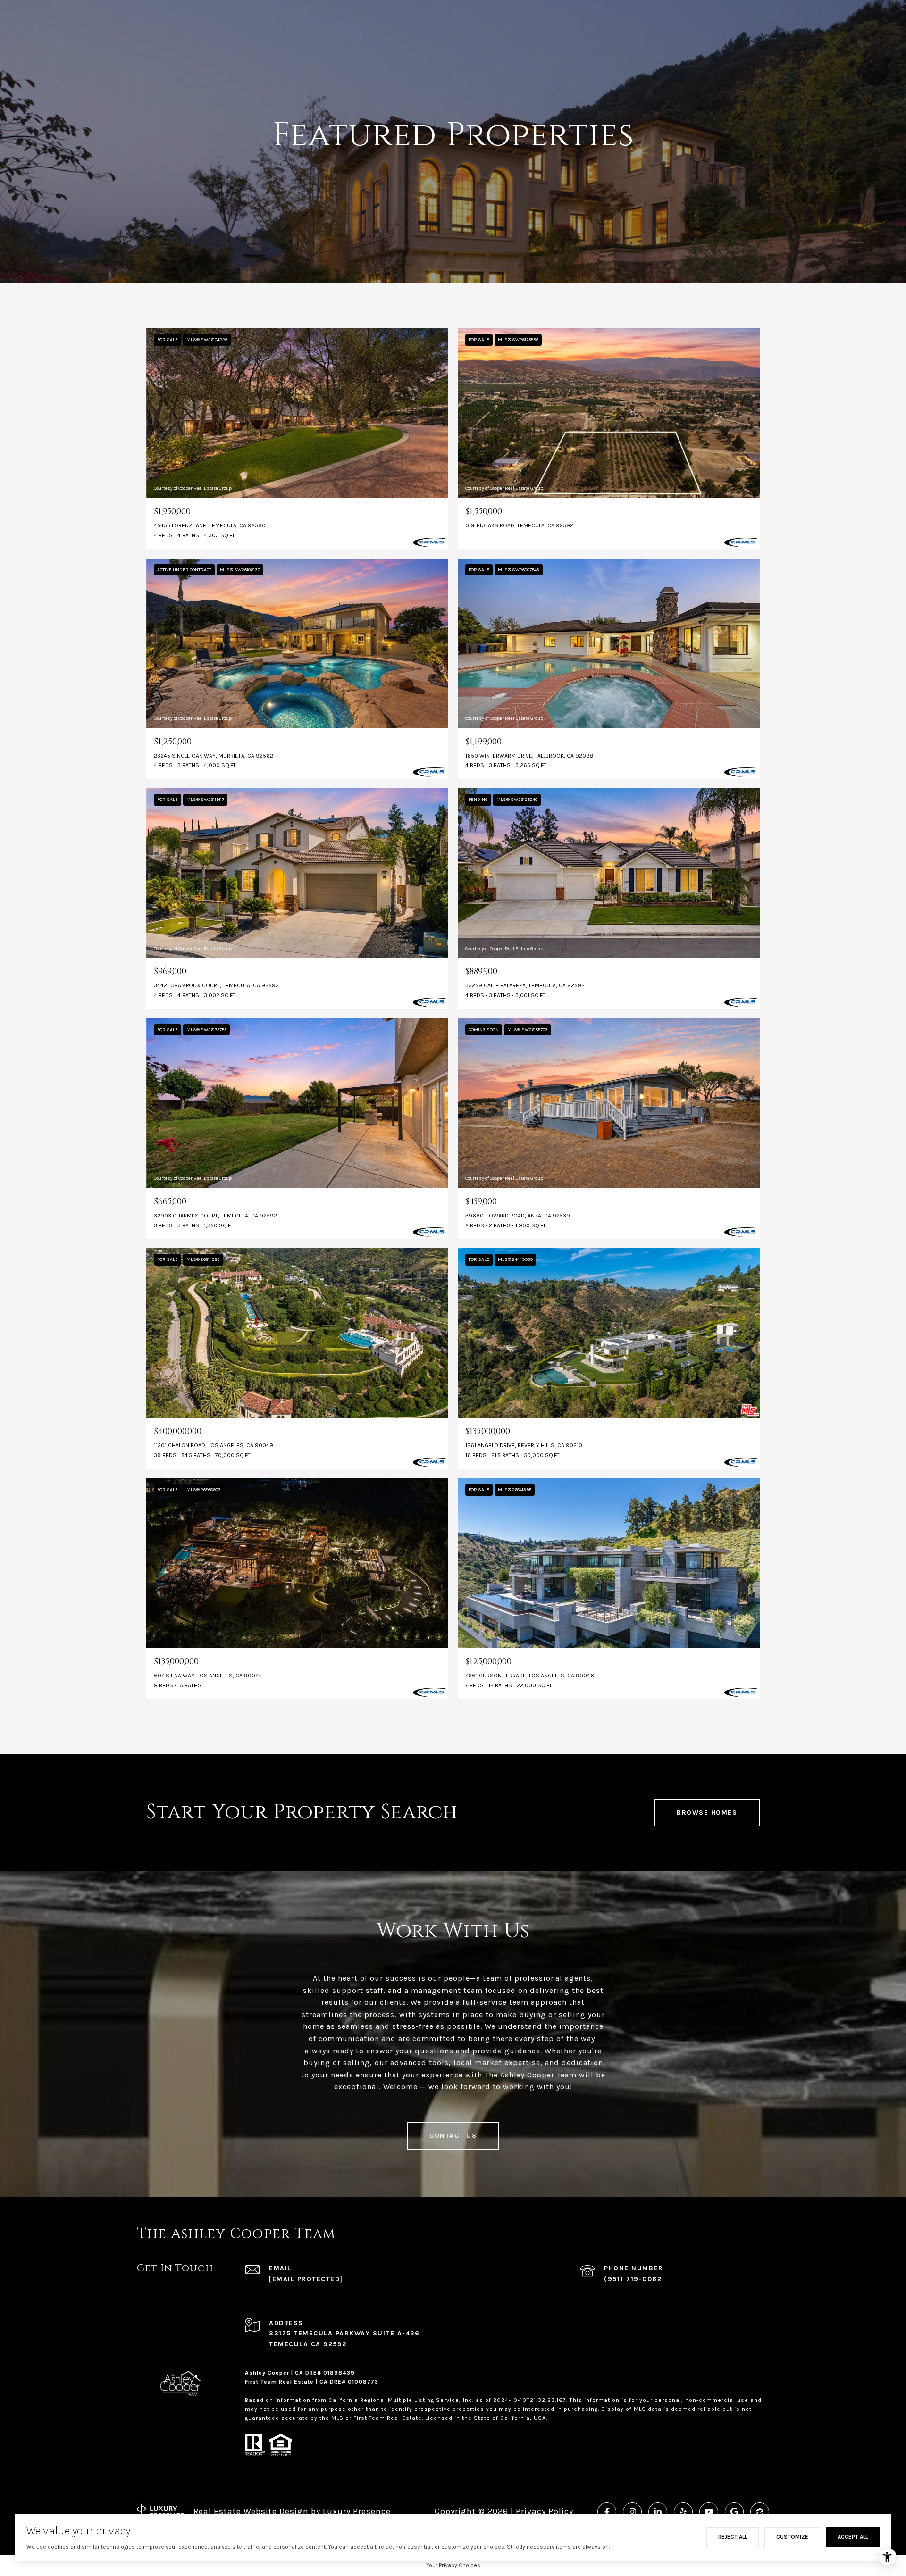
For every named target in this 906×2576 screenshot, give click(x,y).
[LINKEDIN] (658, 2512)
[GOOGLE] (734, 2512)
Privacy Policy (545, 2511)
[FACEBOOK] (607, 2512)
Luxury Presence (357, 2511)
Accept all (853, 2537)
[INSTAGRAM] (632, 2512)
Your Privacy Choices (453, 2565)
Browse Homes (707, 1813)
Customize (792, 2537)
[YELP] (683, 2512)
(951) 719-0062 (633, 2279)
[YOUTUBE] (709, 2512)
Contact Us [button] (453, 2136)
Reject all (733, 2537)
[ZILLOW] (760, 2512)
